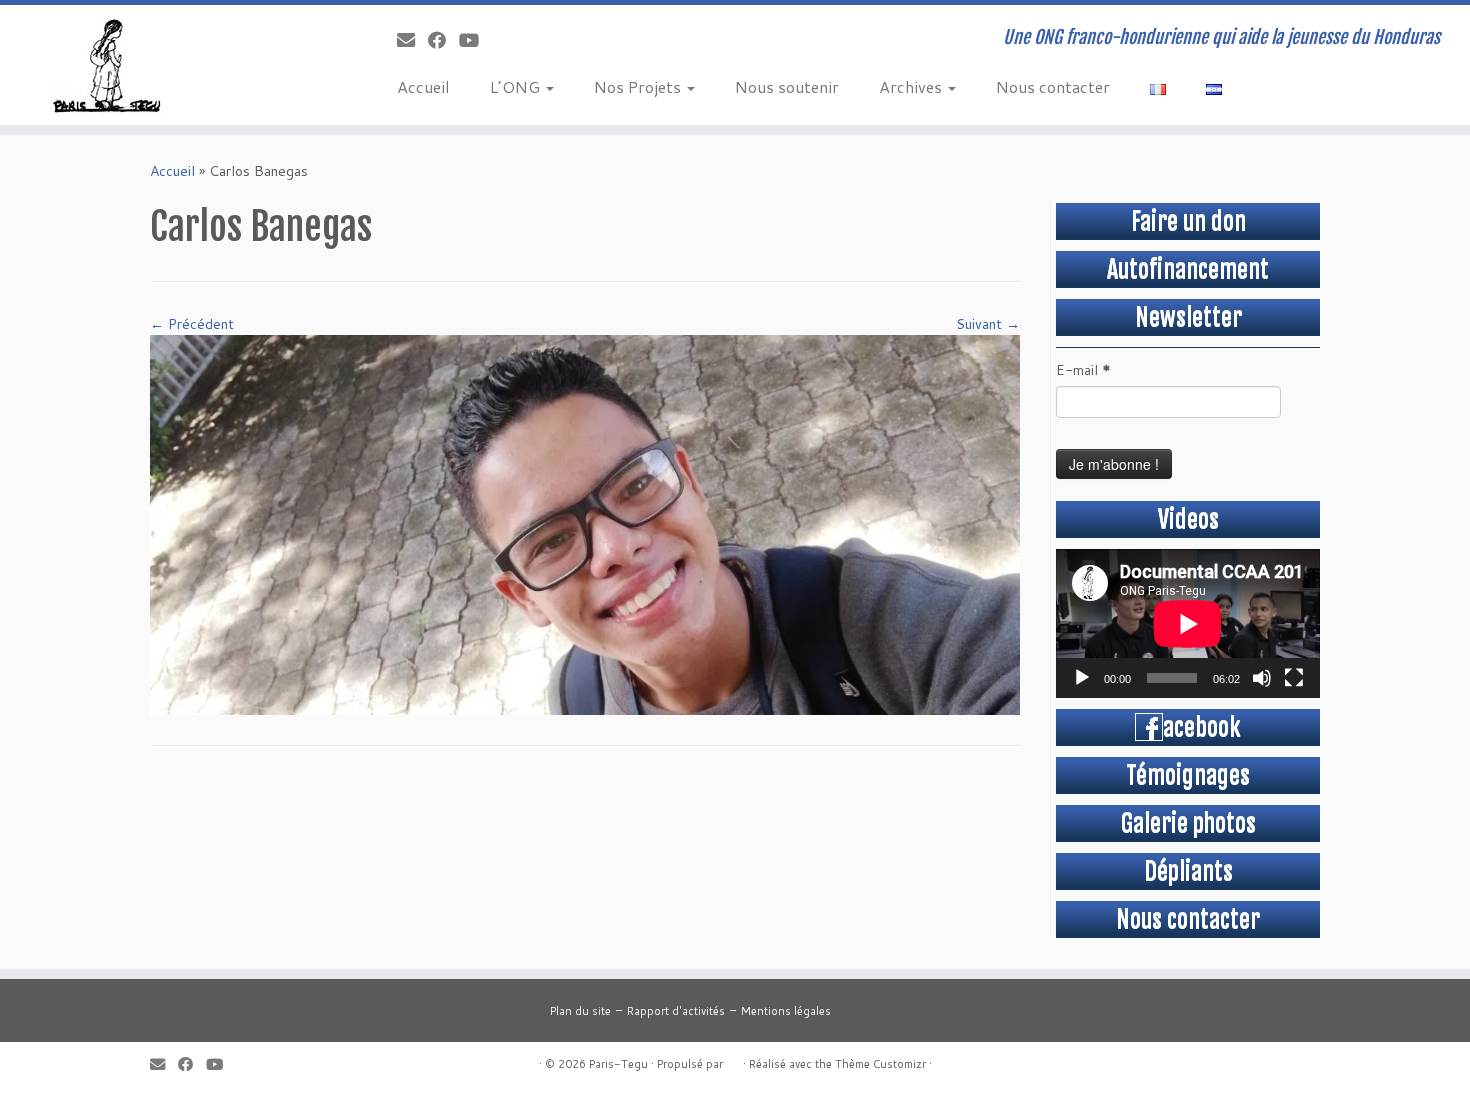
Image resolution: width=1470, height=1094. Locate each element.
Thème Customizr (880, 1064)
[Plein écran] (1294, 678)
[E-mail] (412, 40)
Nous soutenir (787, 86)
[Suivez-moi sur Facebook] (443, 40)
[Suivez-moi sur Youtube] (475, 40)
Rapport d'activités (676, 1011)
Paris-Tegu (618, 1064)
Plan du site (580, 1011)
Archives (912, 86)
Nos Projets (639, 86)
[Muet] (1262, 678)
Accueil (423, 86)
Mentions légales (786, 1011)
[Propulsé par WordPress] (733, 1060)
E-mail (1083, 370)
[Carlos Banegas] (585, 523)
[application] (1188, 623)
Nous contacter (1053, 86)
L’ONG (517, 86)
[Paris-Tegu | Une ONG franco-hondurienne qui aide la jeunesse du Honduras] (169, 65)
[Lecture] (1082, 678)
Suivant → (988, 324)
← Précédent (192, 324)
